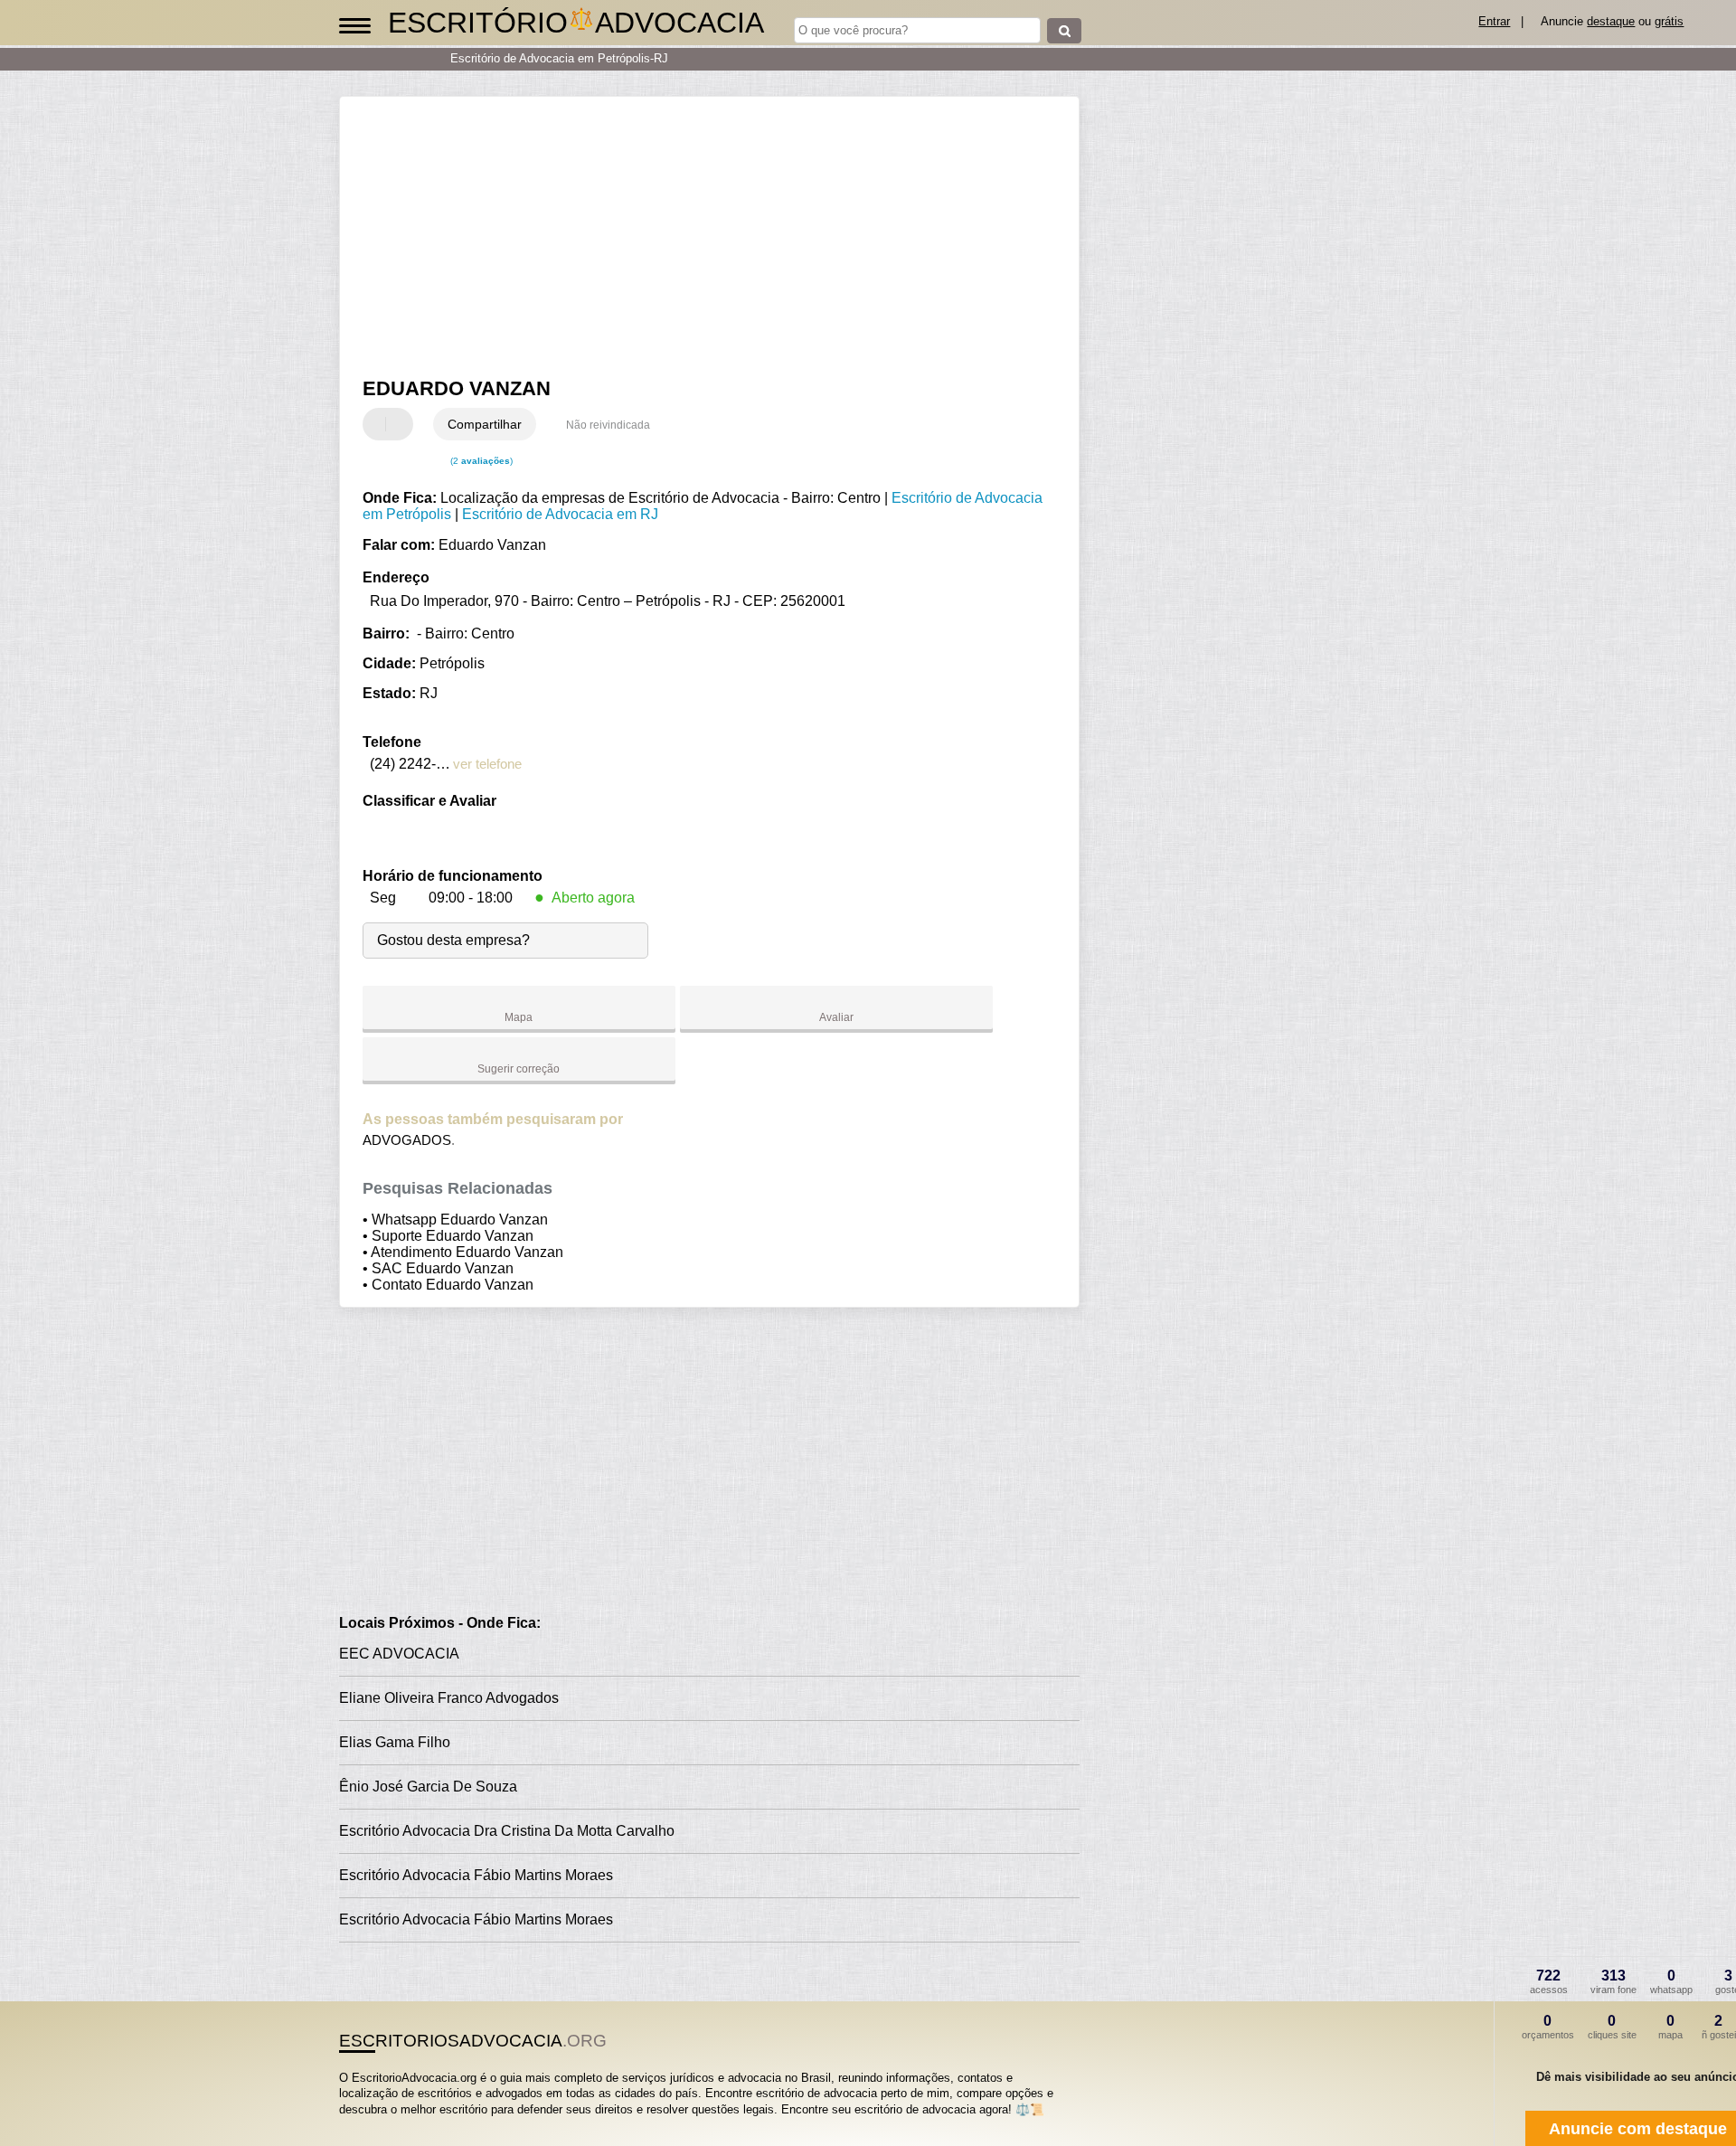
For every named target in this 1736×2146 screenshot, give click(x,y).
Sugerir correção (519, 1069)
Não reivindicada (608, 425)
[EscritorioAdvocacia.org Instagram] (359, 2125)
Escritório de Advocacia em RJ (560, 514)
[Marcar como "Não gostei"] (401, 424)
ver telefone (487, 764)
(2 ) (480, 461)
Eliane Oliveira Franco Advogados (449, 1698)
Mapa (519, 1017)
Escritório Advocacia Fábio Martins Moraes (476, 1875)
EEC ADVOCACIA (399, 1654)
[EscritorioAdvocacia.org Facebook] (343, 2125)
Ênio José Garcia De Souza (428, 1787)
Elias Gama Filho (395, 1742)
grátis (1669, 21)
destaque (1611, 21)
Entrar (1494, 21)
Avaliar (836, 1017)
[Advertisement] (701, 237)
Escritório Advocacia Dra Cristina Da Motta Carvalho (507, 1831)
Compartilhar (485, 424)
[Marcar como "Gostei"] (379, 424)
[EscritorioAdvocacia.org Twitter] (351, 2125)
